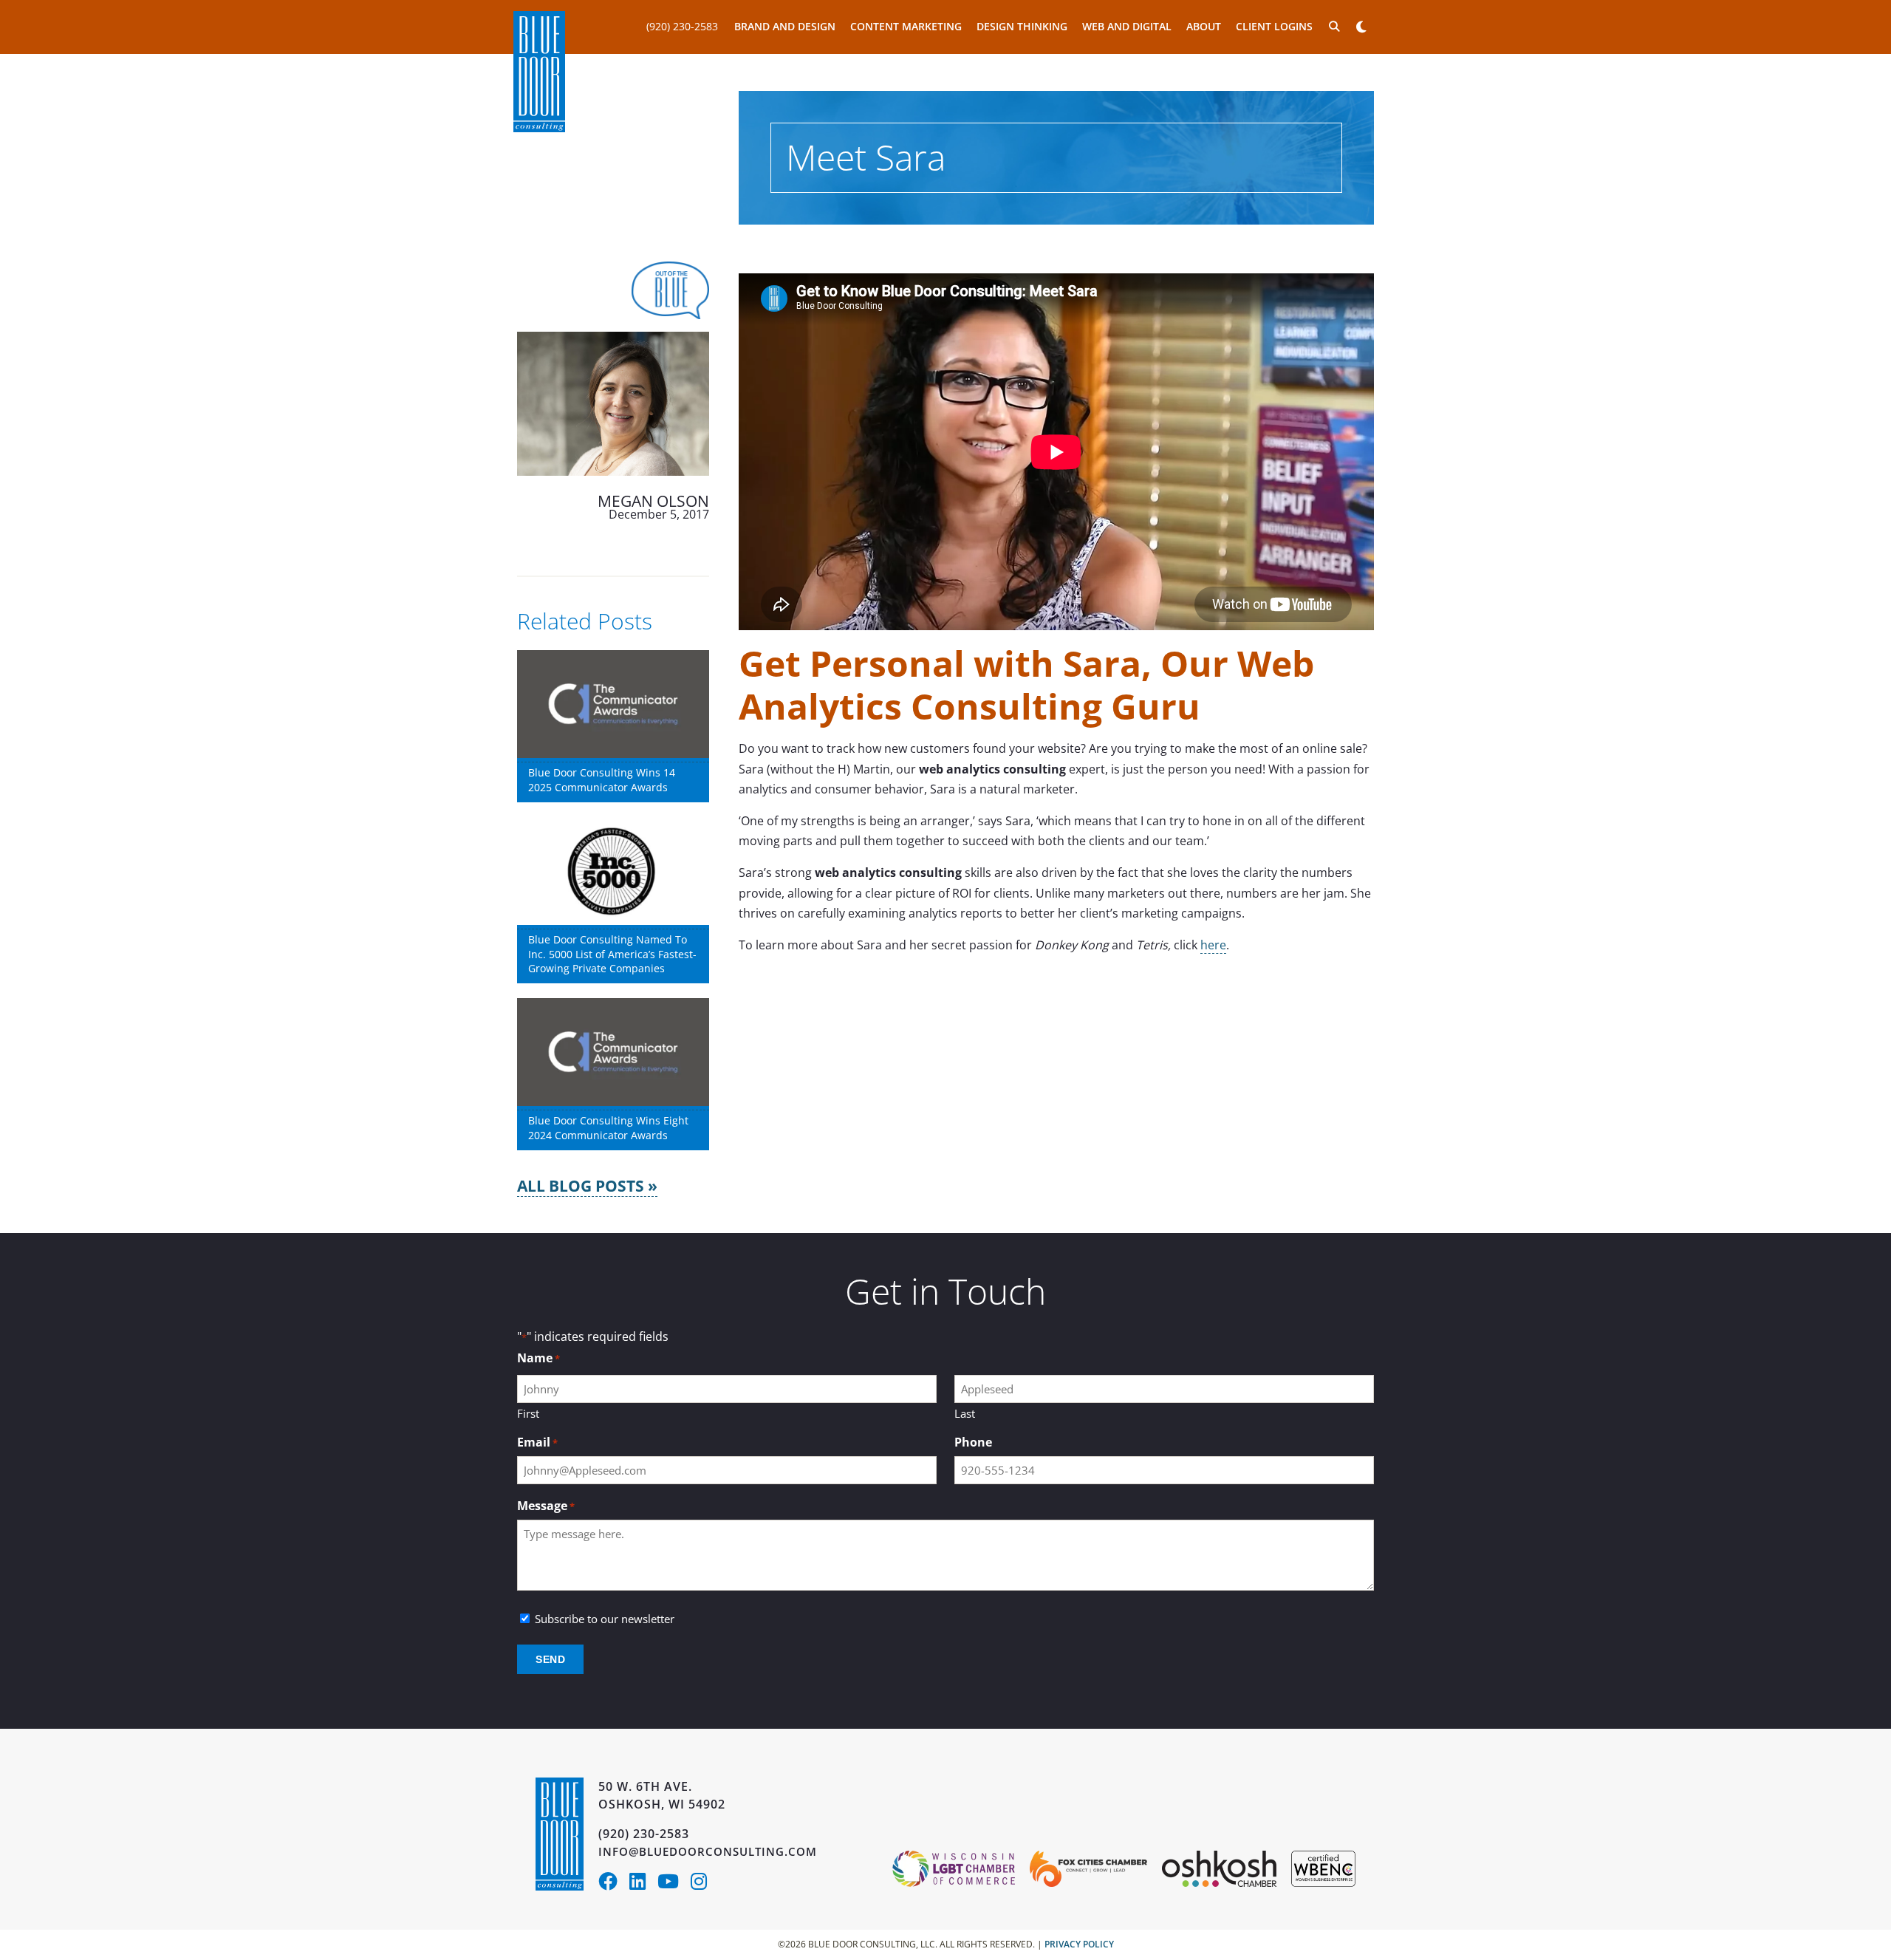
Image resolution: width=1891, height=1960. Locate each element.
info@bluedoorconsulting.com (708, 1851)
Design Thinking (1022, 26)
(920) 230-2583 (682, 26)
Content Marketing (906, 26)
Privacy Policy (1079, 1944)
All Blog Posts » (587, 1186)
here (1213, 945)
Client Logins (1274, 26)
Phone (973, 1442)
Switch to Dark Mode (1361, 27)
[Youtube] (674, 1884)
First (528, 1413)
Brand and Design (785, 26)
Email (537, 1442)
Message (546, 1506)
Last (965, 1413)
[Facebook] (614, 1884)
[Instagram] (703, 1884)
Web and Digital (1127, 26)
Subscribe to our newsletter (605, 1619)
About (1204, 26)
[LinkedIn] (643, 1884)
